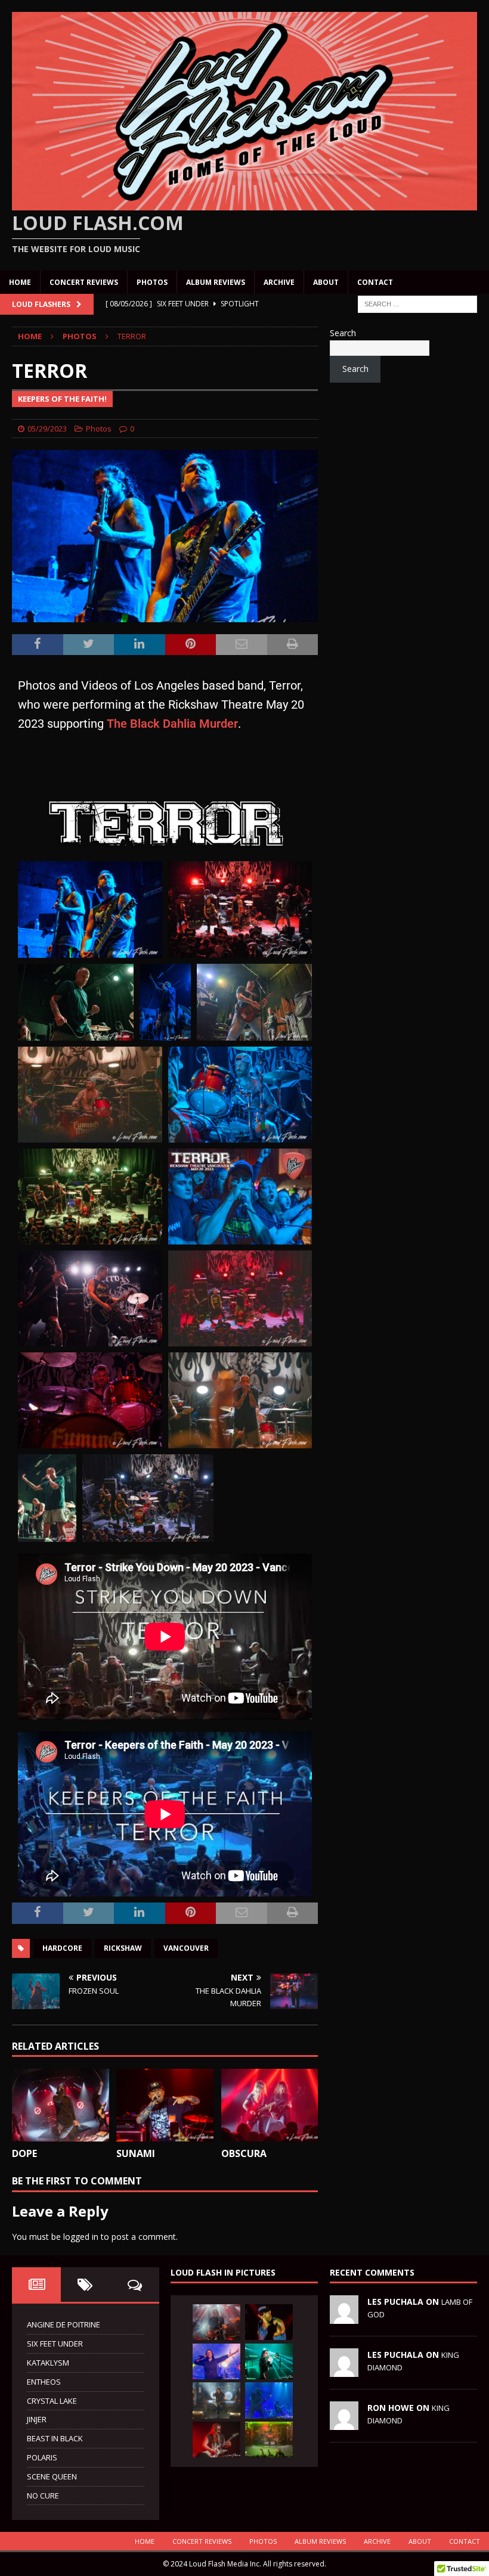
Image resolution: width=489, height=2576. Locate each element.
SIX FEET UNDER (55, 2344)
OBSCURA (244, 2153)
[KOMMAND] (216, 2440)
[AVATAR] (269, 2361)
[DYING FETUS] (269, 2440)
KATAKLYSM (48, 2363)
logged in (81, 2237)
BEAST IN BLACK (55, 2438)
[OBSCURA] (270, 2105)
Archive (279, 282)
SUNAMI (136, 2153)
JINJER (37, 2419)
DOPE (24, 2153)
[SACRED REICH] (216, 2322)
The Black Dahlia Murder (172, 724)
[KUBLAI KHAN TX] (269, 2322)
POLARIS (42, 2457)
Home (20, 282)
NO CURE (43, 2496)
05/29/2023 (47, 429)
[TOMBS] (269, 2400)
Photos (152, 282)
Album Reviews (216, 282)
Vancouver (186, 1948)
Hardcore (62, 1948)
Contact (375, 282)
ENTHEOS (44, 2382)
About (326, 282)
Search (343, 333)
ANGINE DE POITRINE (64, 2324)
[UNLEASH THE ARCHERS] (216, 2361)
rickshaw (123, 1948)
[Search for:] (417, 303)
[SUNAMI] (165, 2105)
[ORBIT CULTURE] (216, 2400)
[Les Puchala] (344, 2317)
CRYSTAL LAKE (52, 2401)
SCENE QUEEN (52, 2476)
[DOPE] (61, 2105)
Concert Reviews (84, 282)
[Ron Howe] (344, 2423)
